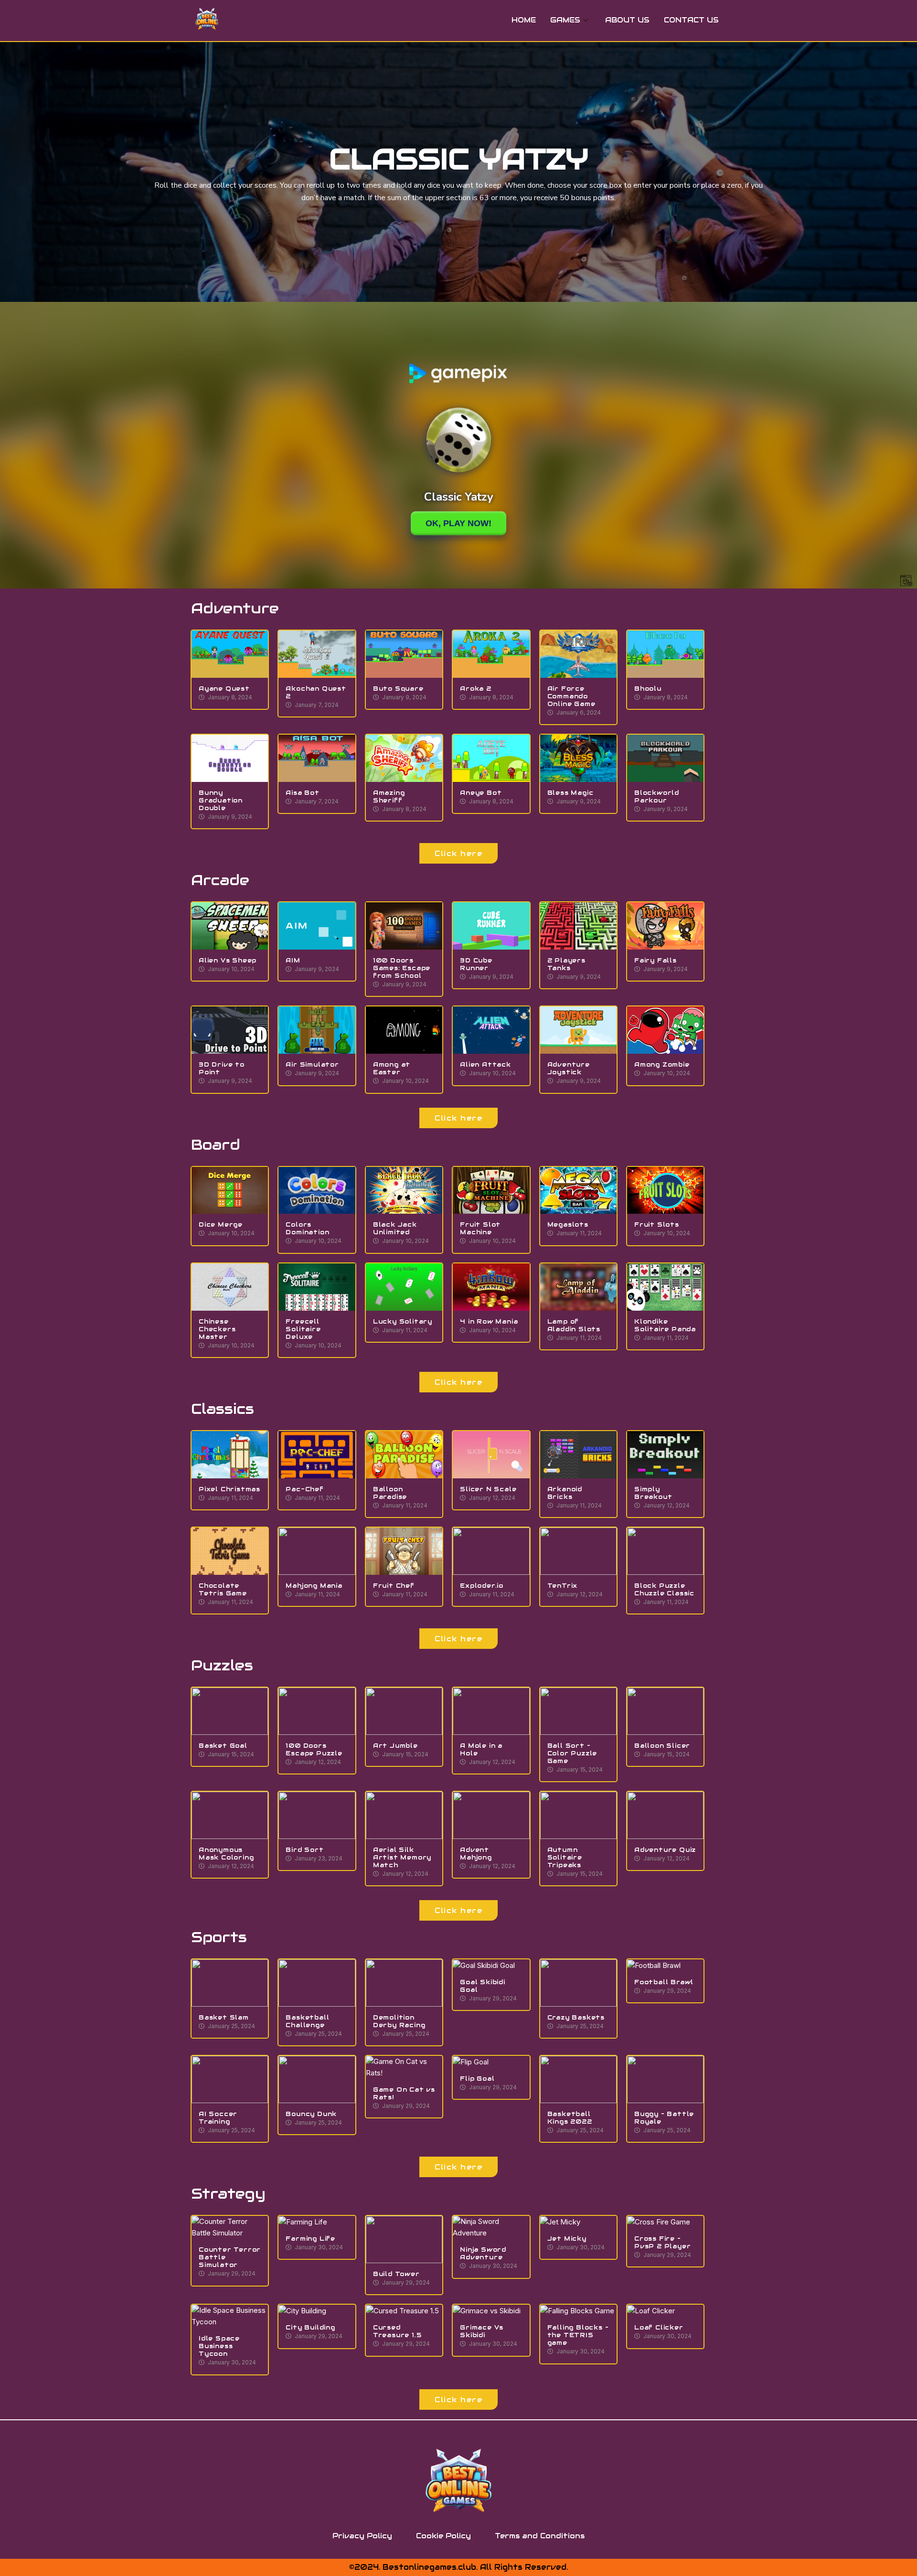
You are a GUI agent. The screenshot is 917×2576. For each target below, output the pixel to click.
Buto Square (398, 689)
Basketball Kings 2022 (570, 2118)
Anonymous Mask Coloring (226, 1854)
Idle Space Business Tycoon (219, 2346)
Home (524, 20)
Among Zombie (662, 1064)
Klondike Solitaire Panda (665, 1325)
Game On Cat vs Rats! (404, 2093)
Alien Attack (485, 1064)
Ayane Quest (224, 689)
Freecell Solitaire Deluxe (303, 1329)
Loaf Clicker (659, 2327)
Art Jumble (395, 1746)
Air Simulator (312, 1064)
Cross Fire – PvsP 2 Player (662, 2242)
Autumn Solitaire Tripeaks (565, 1857)
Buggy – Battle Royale (664, 2118)
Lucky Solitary (403, 1321)
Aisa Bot (302, 793)
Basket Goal (223, 1746)
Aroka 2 (476, 689)
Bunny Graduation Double (221, 800)
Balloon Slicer (662, 1746)
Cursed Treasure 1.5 (397, 2331)
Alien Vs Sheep (228, 960)
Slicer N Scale (488, 1489)
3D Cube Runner (476, 964)
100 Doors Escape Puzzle (314, 1749)
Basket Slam (224, 2017)
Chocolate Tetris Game (223, 1589)
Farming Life (310, 2239)
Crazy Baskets (576, 2017)
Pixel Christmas (229, 1489)
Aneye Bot (481, 793)
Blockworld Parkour (657, 796)
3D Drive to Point (222, 1068)
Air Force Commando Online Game (571, 696)
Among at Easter (392, 1068)
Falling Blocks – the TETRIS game (578, 2335)
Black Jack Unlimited (395, 1228)
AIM (293, 960)
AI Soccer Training (218, 2118)
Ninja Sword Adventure (483, 2253)
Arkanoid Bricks (565, 1493)
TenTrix (563, 1586)
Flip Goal (477, 2079)
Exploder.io (482, 1586)
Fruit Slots (657, 1224)
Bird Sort (304, 1850)
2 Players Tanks (566, 964)
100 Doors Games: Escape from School (402, 968)
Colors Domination (307, 1228)
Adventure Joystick (569, 1068)
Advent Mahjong (476, 1854)
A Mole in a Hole (481, 1749)
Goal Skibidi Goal (483, 1986)
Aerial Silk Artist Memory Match (402, 1857)
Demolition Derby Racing (399, 2021)
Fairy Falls (656, 960)
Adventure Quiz (665, 1850)
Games (565, 20)
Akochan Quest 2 (316, 692)
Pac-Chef (304, 1489)
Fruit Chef (394, 1586)
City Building (310, 2327)
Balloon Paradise (390, 1493)
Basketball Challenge (307, 2021)
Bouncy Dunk (311, 2114)
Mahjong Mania (314, 1586)
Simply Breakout (653, 1493)
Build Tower (396, 2274)
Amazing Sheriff (389, 796)
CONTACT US (691, 20)
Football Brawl (664, 1982)
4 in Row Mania (489, 1321)
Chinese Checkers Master (217, 1329)
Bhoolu (648, 689)
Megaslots (568, 1224)
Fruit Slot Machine (480, 1228)
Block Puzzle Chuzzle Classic (664, 1589)
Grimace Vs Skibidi (482, 2331)
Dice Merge (221, 1224)
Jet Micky (567, 2239)
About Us (627, 20)
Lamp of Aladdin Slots (574, 1325)
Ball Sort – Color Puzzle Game (572, 1753)
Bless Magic (570, 793)
